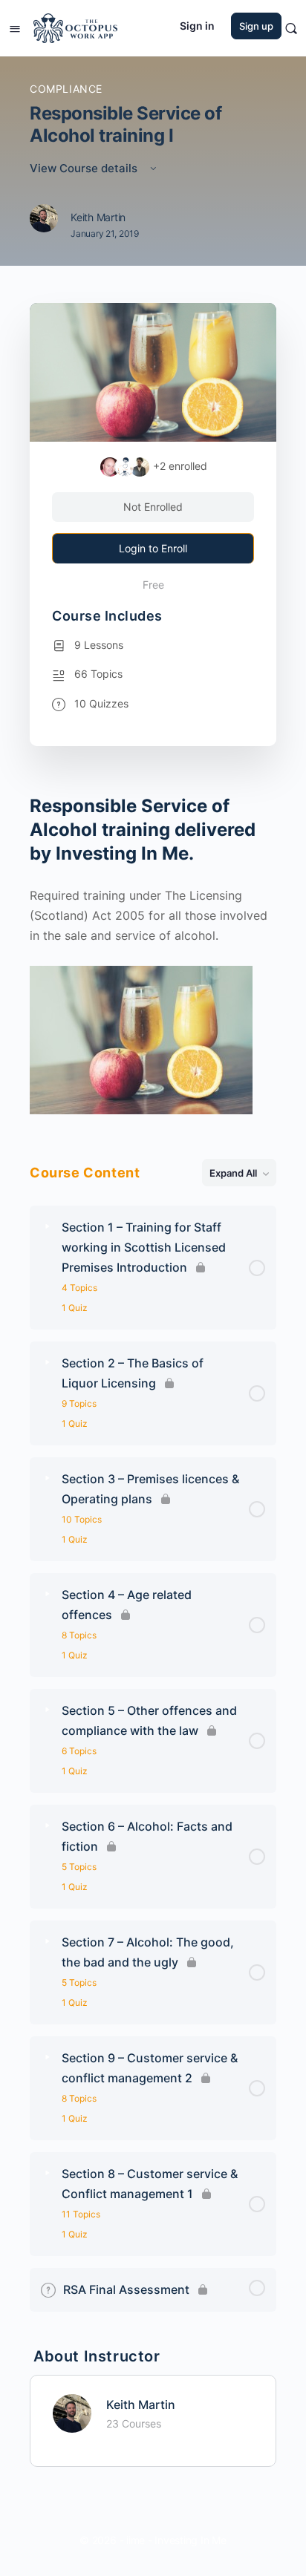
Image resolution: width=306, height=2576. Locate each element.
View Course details (85, 168)
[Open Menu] (15, 27)
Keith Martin (141, 2405)
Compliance (66, 89)
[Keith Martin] (72, 2412)
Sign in (197, 26)
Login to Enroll (153, 548)
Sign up (256, 26)
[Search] (291, 28)
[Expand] (48, 1227)
